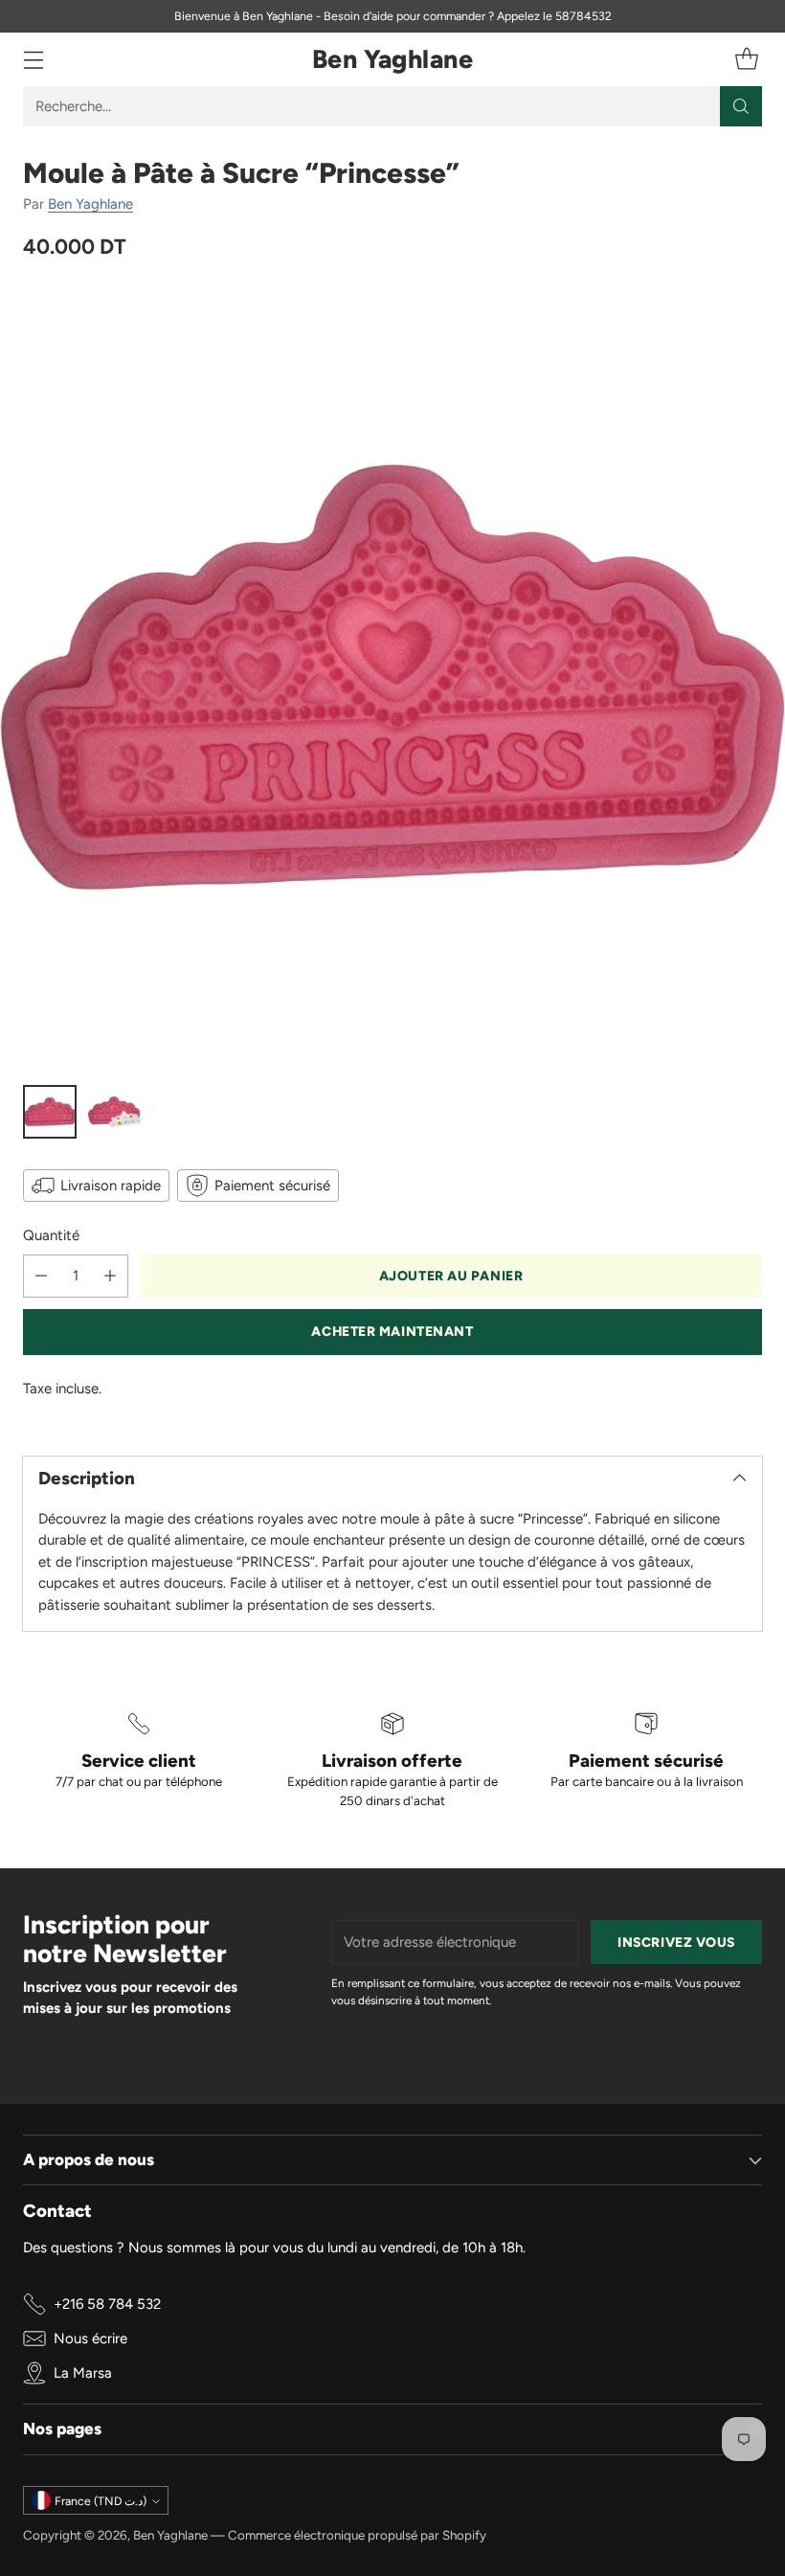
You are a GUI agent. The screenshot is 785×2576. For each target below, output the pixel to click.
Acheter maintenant (392, 1331)
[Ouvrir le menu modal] (33, 60)
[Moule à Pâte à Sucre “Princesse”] (392, 677)
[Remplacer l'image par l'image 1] (50, 1112)
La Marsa (83, 2373)
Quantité (51, 1235)
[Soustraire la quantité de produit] (41, 1276)
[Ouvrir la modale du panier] (746, 60)
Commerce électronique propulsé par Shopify (357, 2535)
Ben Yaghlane (90, 204)
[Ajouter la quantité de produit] (110, 1276)
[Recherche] (741, 106)
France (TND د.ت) (101, 2501)
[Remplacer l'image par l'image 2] (115, 1112)
